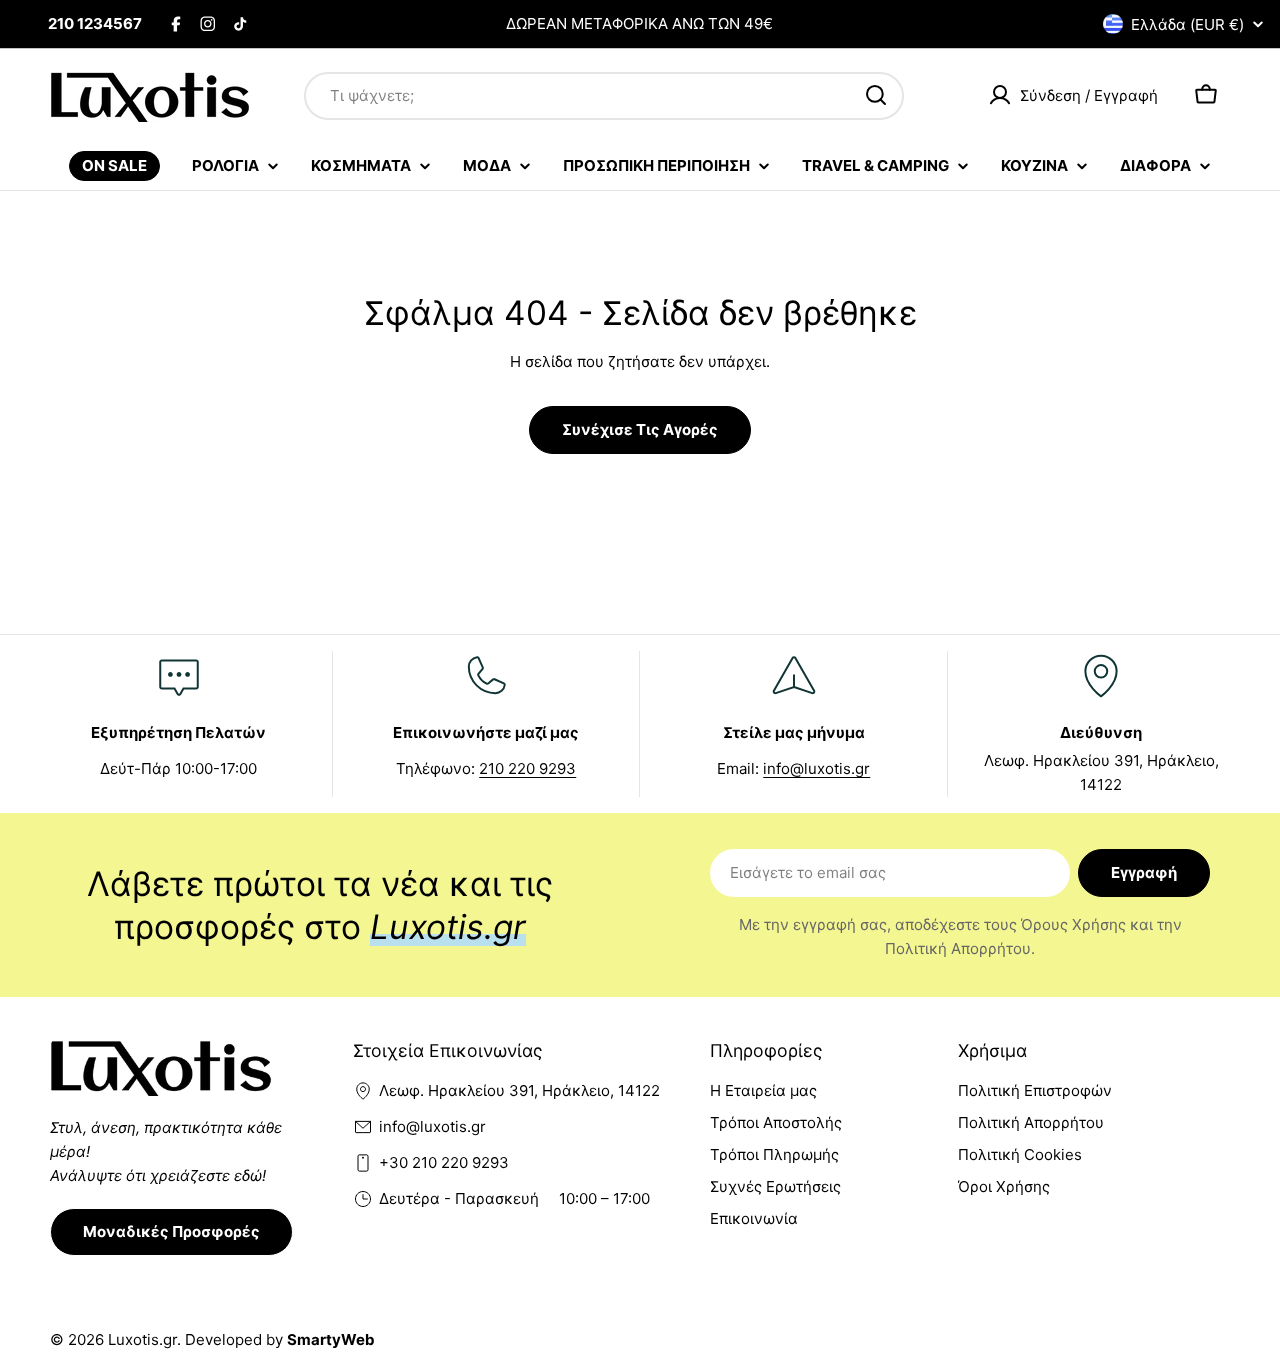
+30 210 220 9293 (444, 1162)
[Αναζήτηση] (876, 95)
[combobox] (604, 95)
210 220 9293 (527, 768)
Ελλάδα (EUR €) (1187, 24)
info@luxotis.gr (816, 768)
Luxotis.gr (142, 1339)
